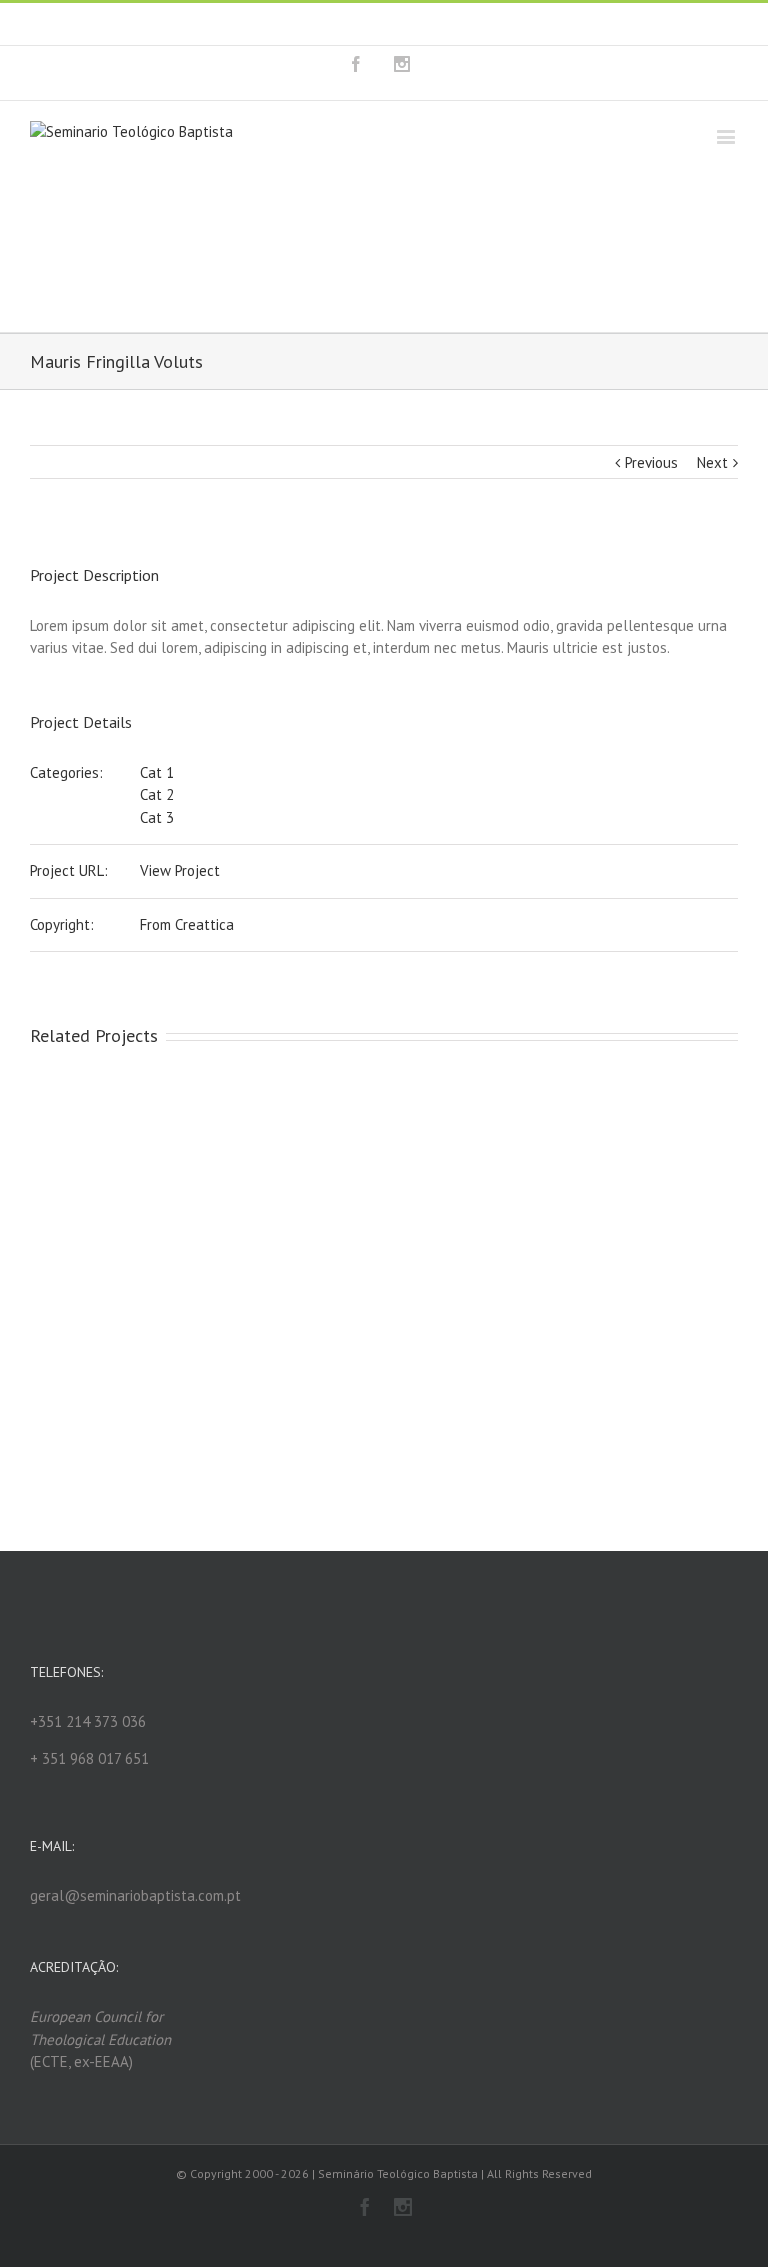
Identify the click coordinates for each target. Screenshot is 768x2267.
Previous (651, 462)
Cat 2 (157, 794)
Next (712, 462)
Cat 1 (157, 772)
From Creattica (187, 924)
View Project (180, 870)
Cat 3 (157, 817)
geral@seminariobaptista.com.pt (486, 23)
